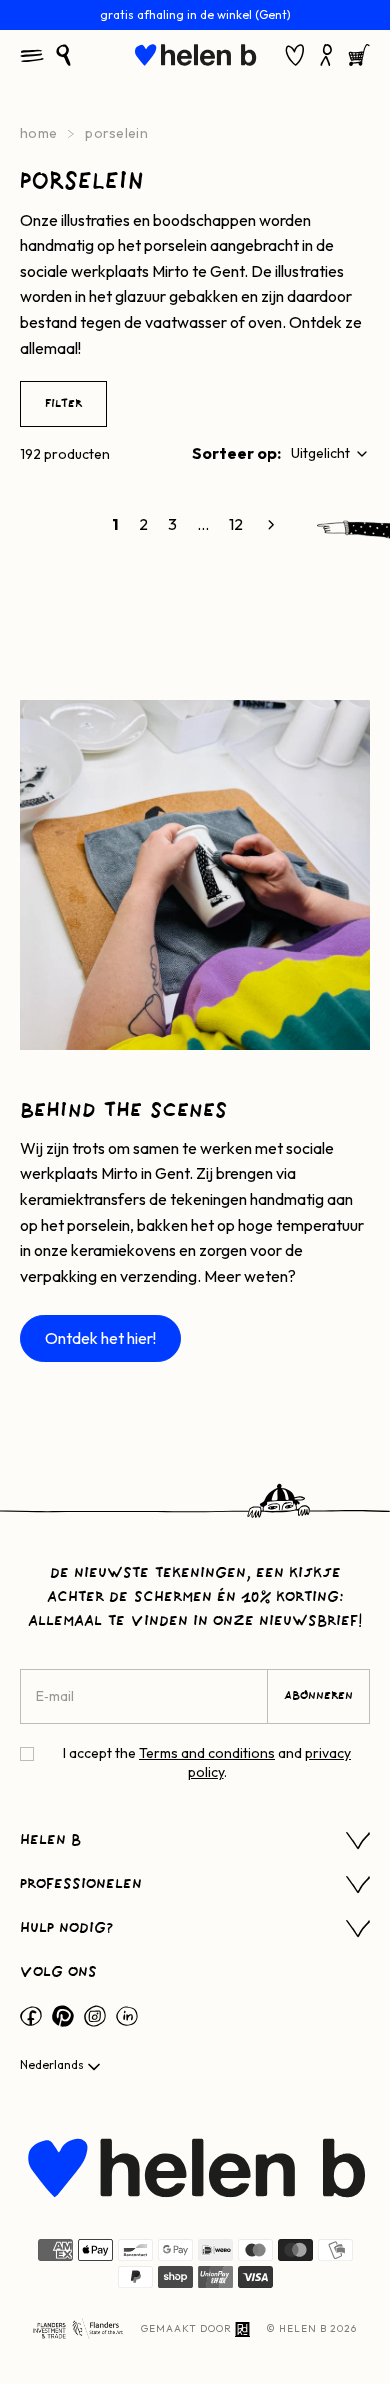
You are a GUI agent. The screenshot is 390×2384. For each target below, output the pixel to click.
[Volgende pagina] (271, 525)
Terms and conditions (207, 1753)
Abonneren (318, 1696)
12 (236, 524)
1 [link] (115, 524)
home (38, 133)
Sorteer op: (236, 453)
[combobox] (330, 454)
